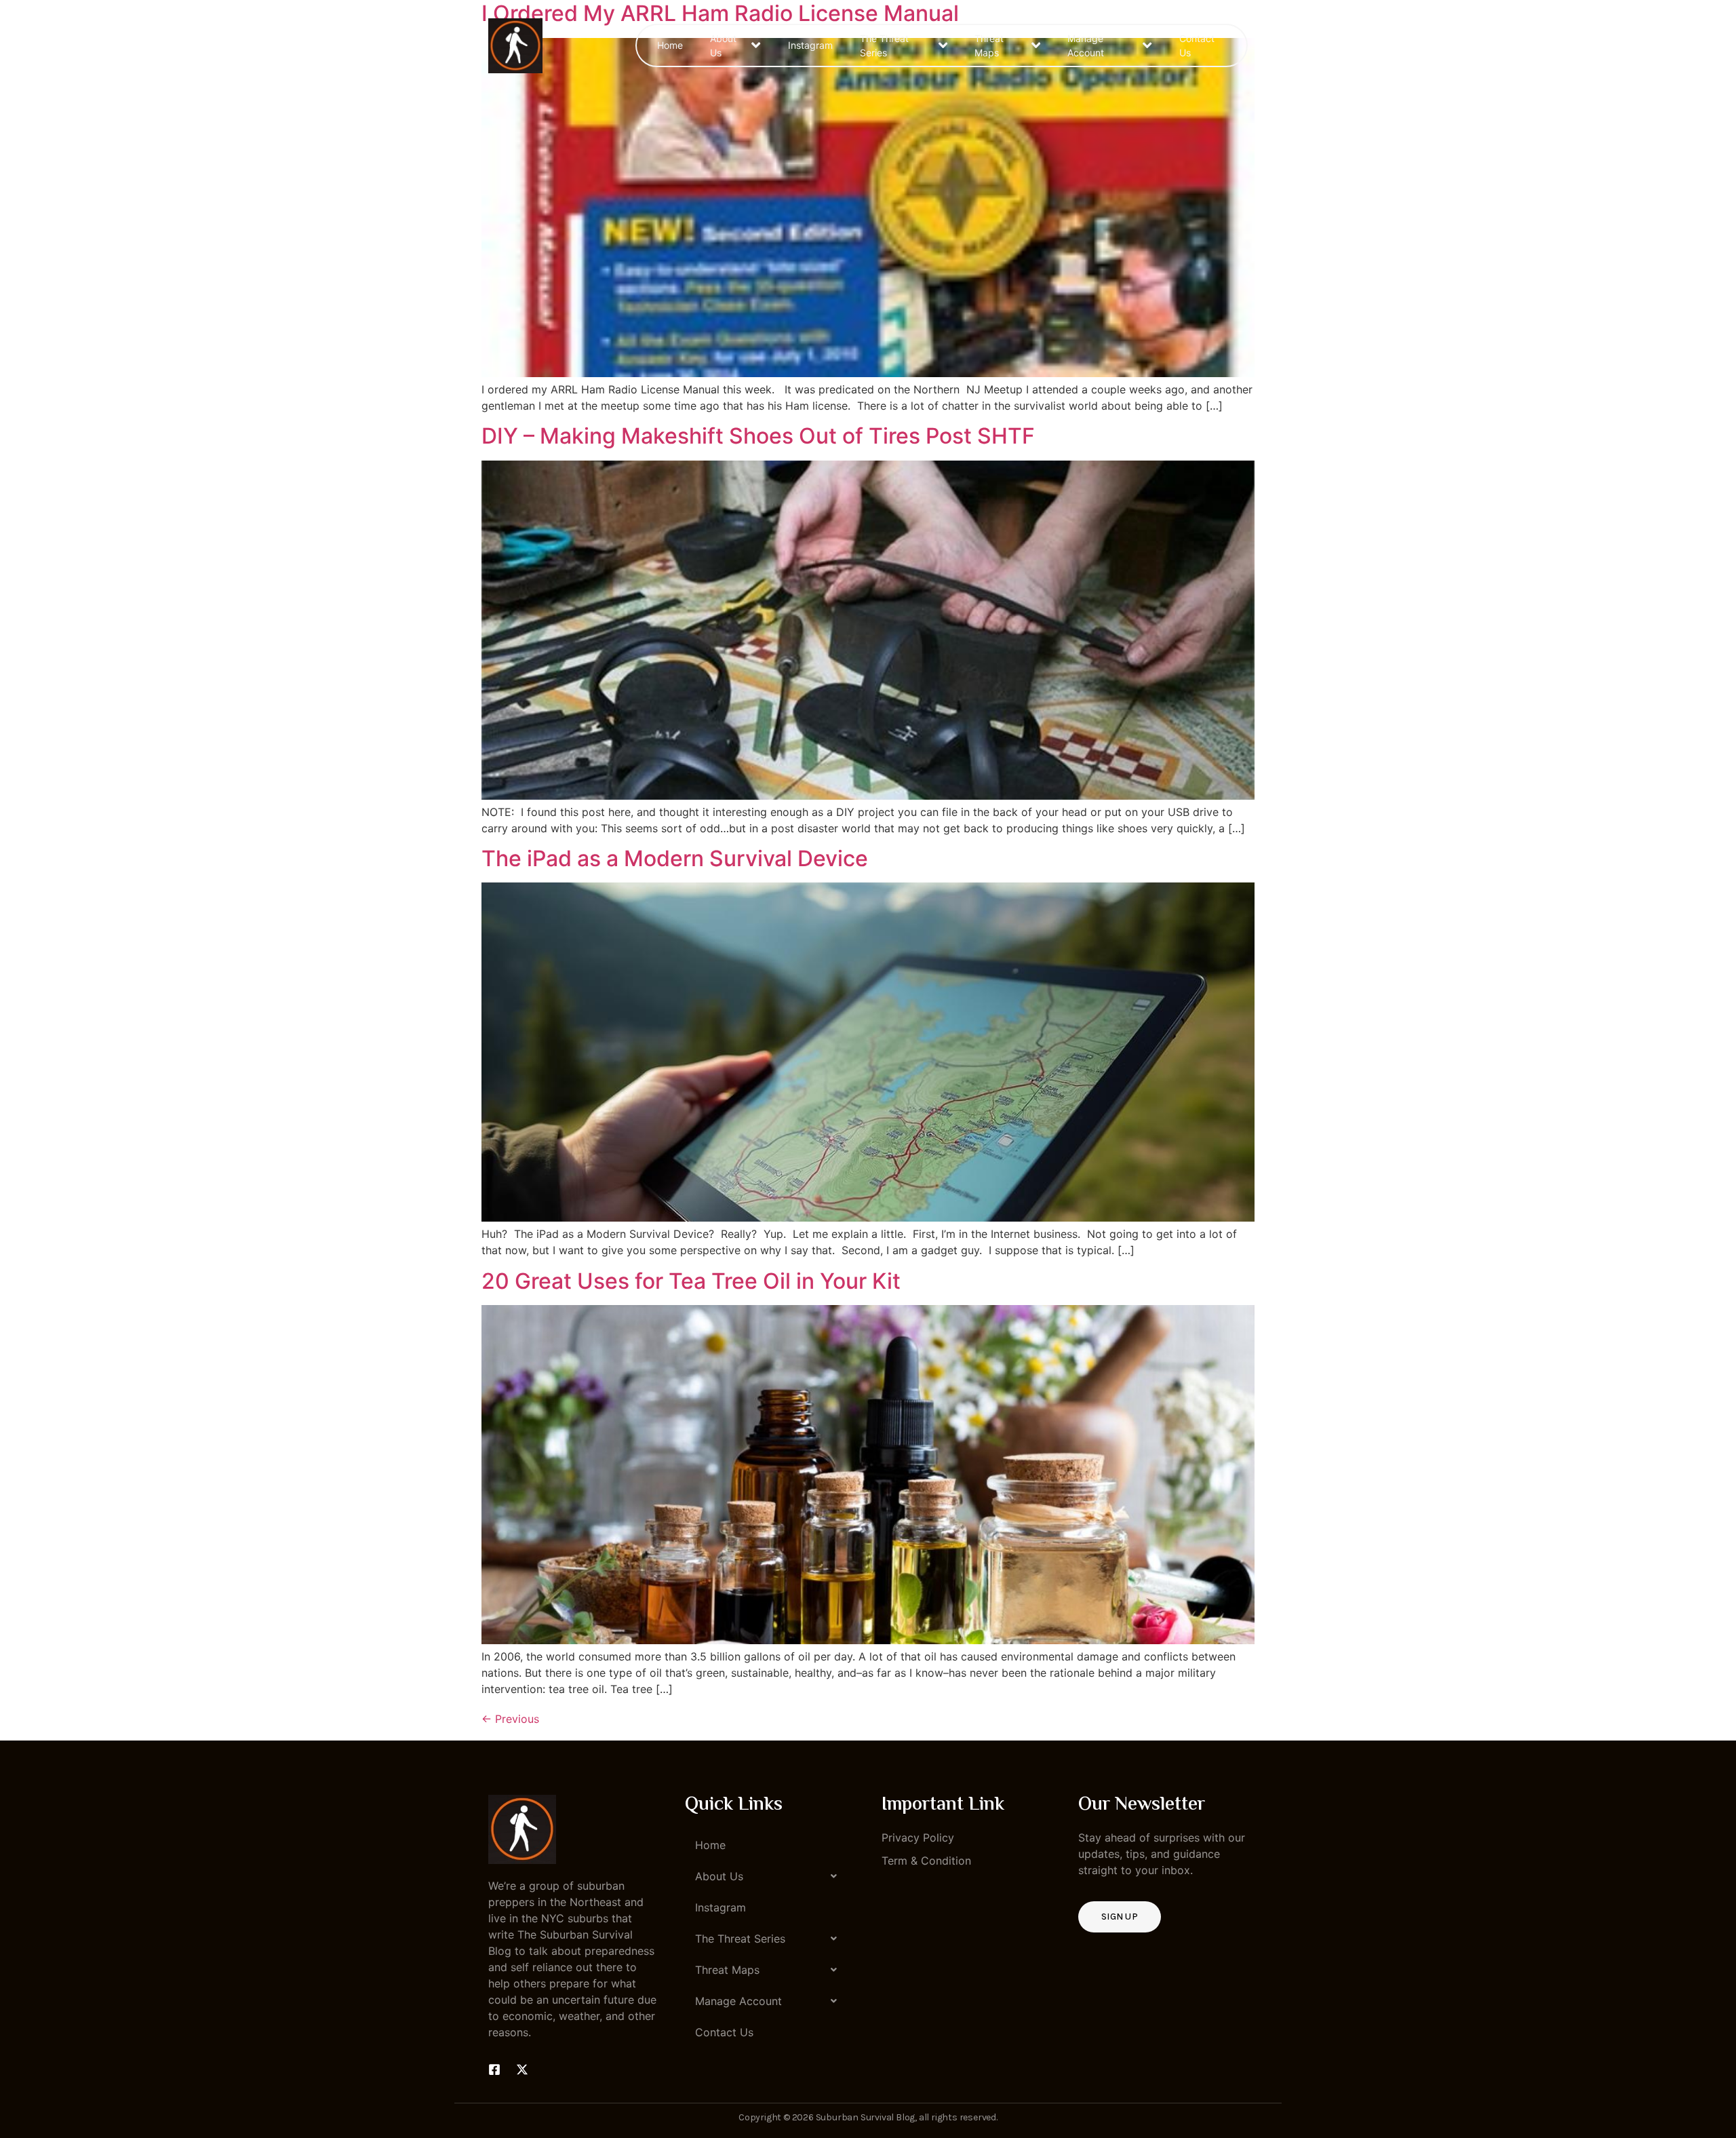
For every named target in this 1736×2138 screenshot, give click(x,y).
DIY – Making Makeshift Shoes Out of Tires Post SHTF (758, 436)
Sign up (1120, 1917)
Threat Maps (989, 45)
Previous (510, 1719)
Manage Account (1086, 45)
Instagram (810, 45)
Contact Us (1197, 45)
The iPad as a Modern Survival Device (675, 858)
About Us (723, 45)
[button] (770, 1876)
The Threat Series (884, 45)
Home (670, 45)
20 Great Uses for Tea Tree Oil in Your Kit (691, 1281)
